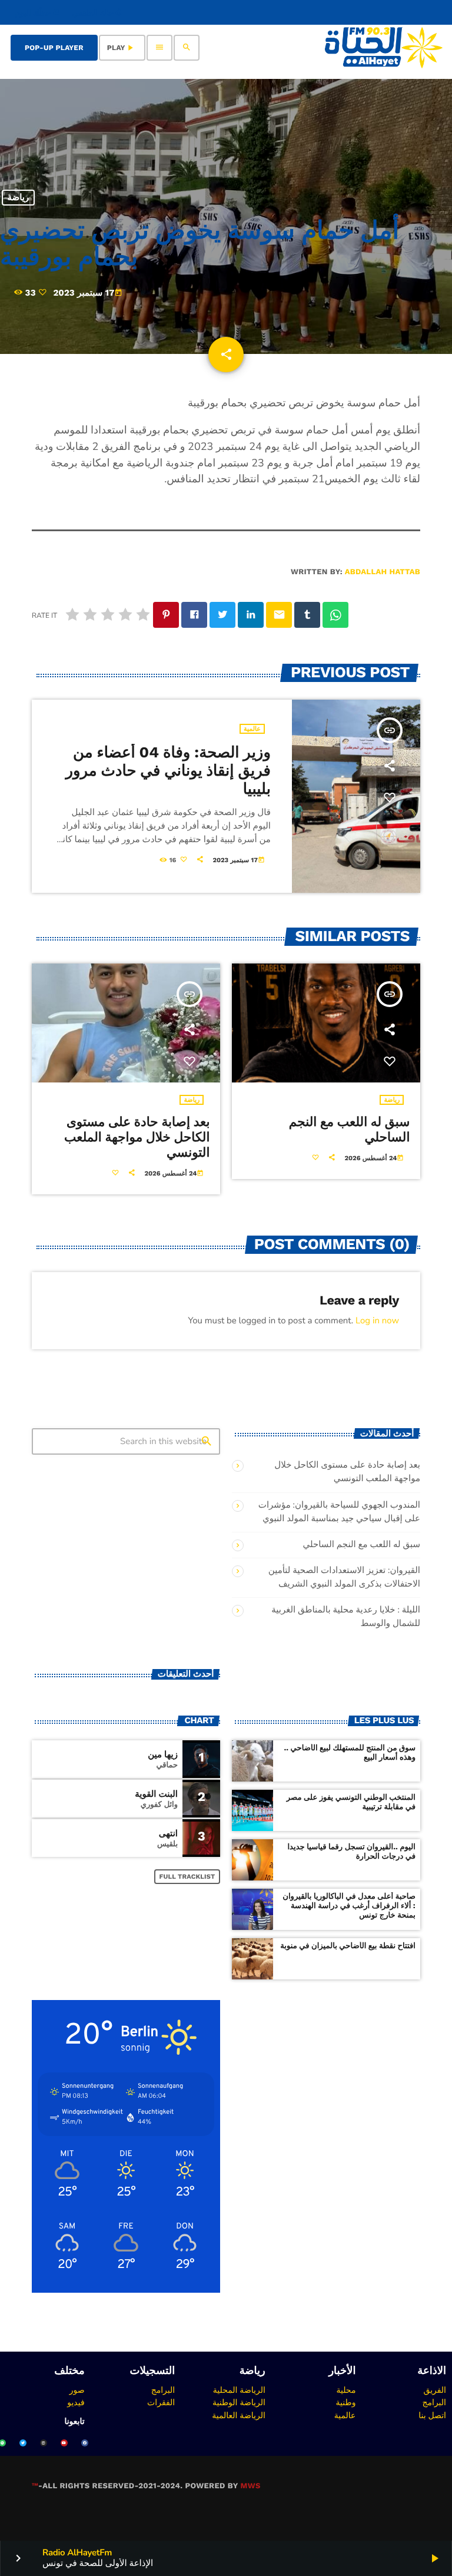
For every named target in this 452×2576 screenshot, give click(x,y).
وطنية (346, 2402)
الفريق (435, 2390)
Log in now (377, 1321)
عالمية (252, 729)
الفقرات (161, 2402)
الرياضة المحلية (239, 2390)
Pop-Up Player (54, 48)
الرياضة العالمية (239, 2415)
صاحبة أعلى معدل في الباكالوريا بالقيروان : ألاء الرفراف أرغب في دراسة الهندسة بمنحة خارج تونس (349, 1906)
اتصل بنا (432, 2415)
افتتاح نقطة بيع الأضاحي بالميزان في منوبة (348, 1946)
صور (77, 2390)
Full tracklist (187, 1877)
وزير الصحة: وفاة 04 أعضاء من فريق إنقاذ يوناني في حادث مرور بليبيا (168, 771)
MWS (250, 2486)
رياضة (18, 198)
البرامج (434, 2402)
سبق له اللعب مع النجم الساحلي (361, 1545)
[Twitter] (23, 2443)
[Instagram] (44, 2443)
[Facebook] (85, 2443)
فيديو (76, 2402)
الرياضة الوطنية (239, 2402)
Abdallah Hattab (383, 572)
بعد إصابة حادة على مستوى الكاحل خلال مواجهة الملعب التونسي (137, 1138)
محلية (346, 2390)
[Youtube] (64, 2443)
